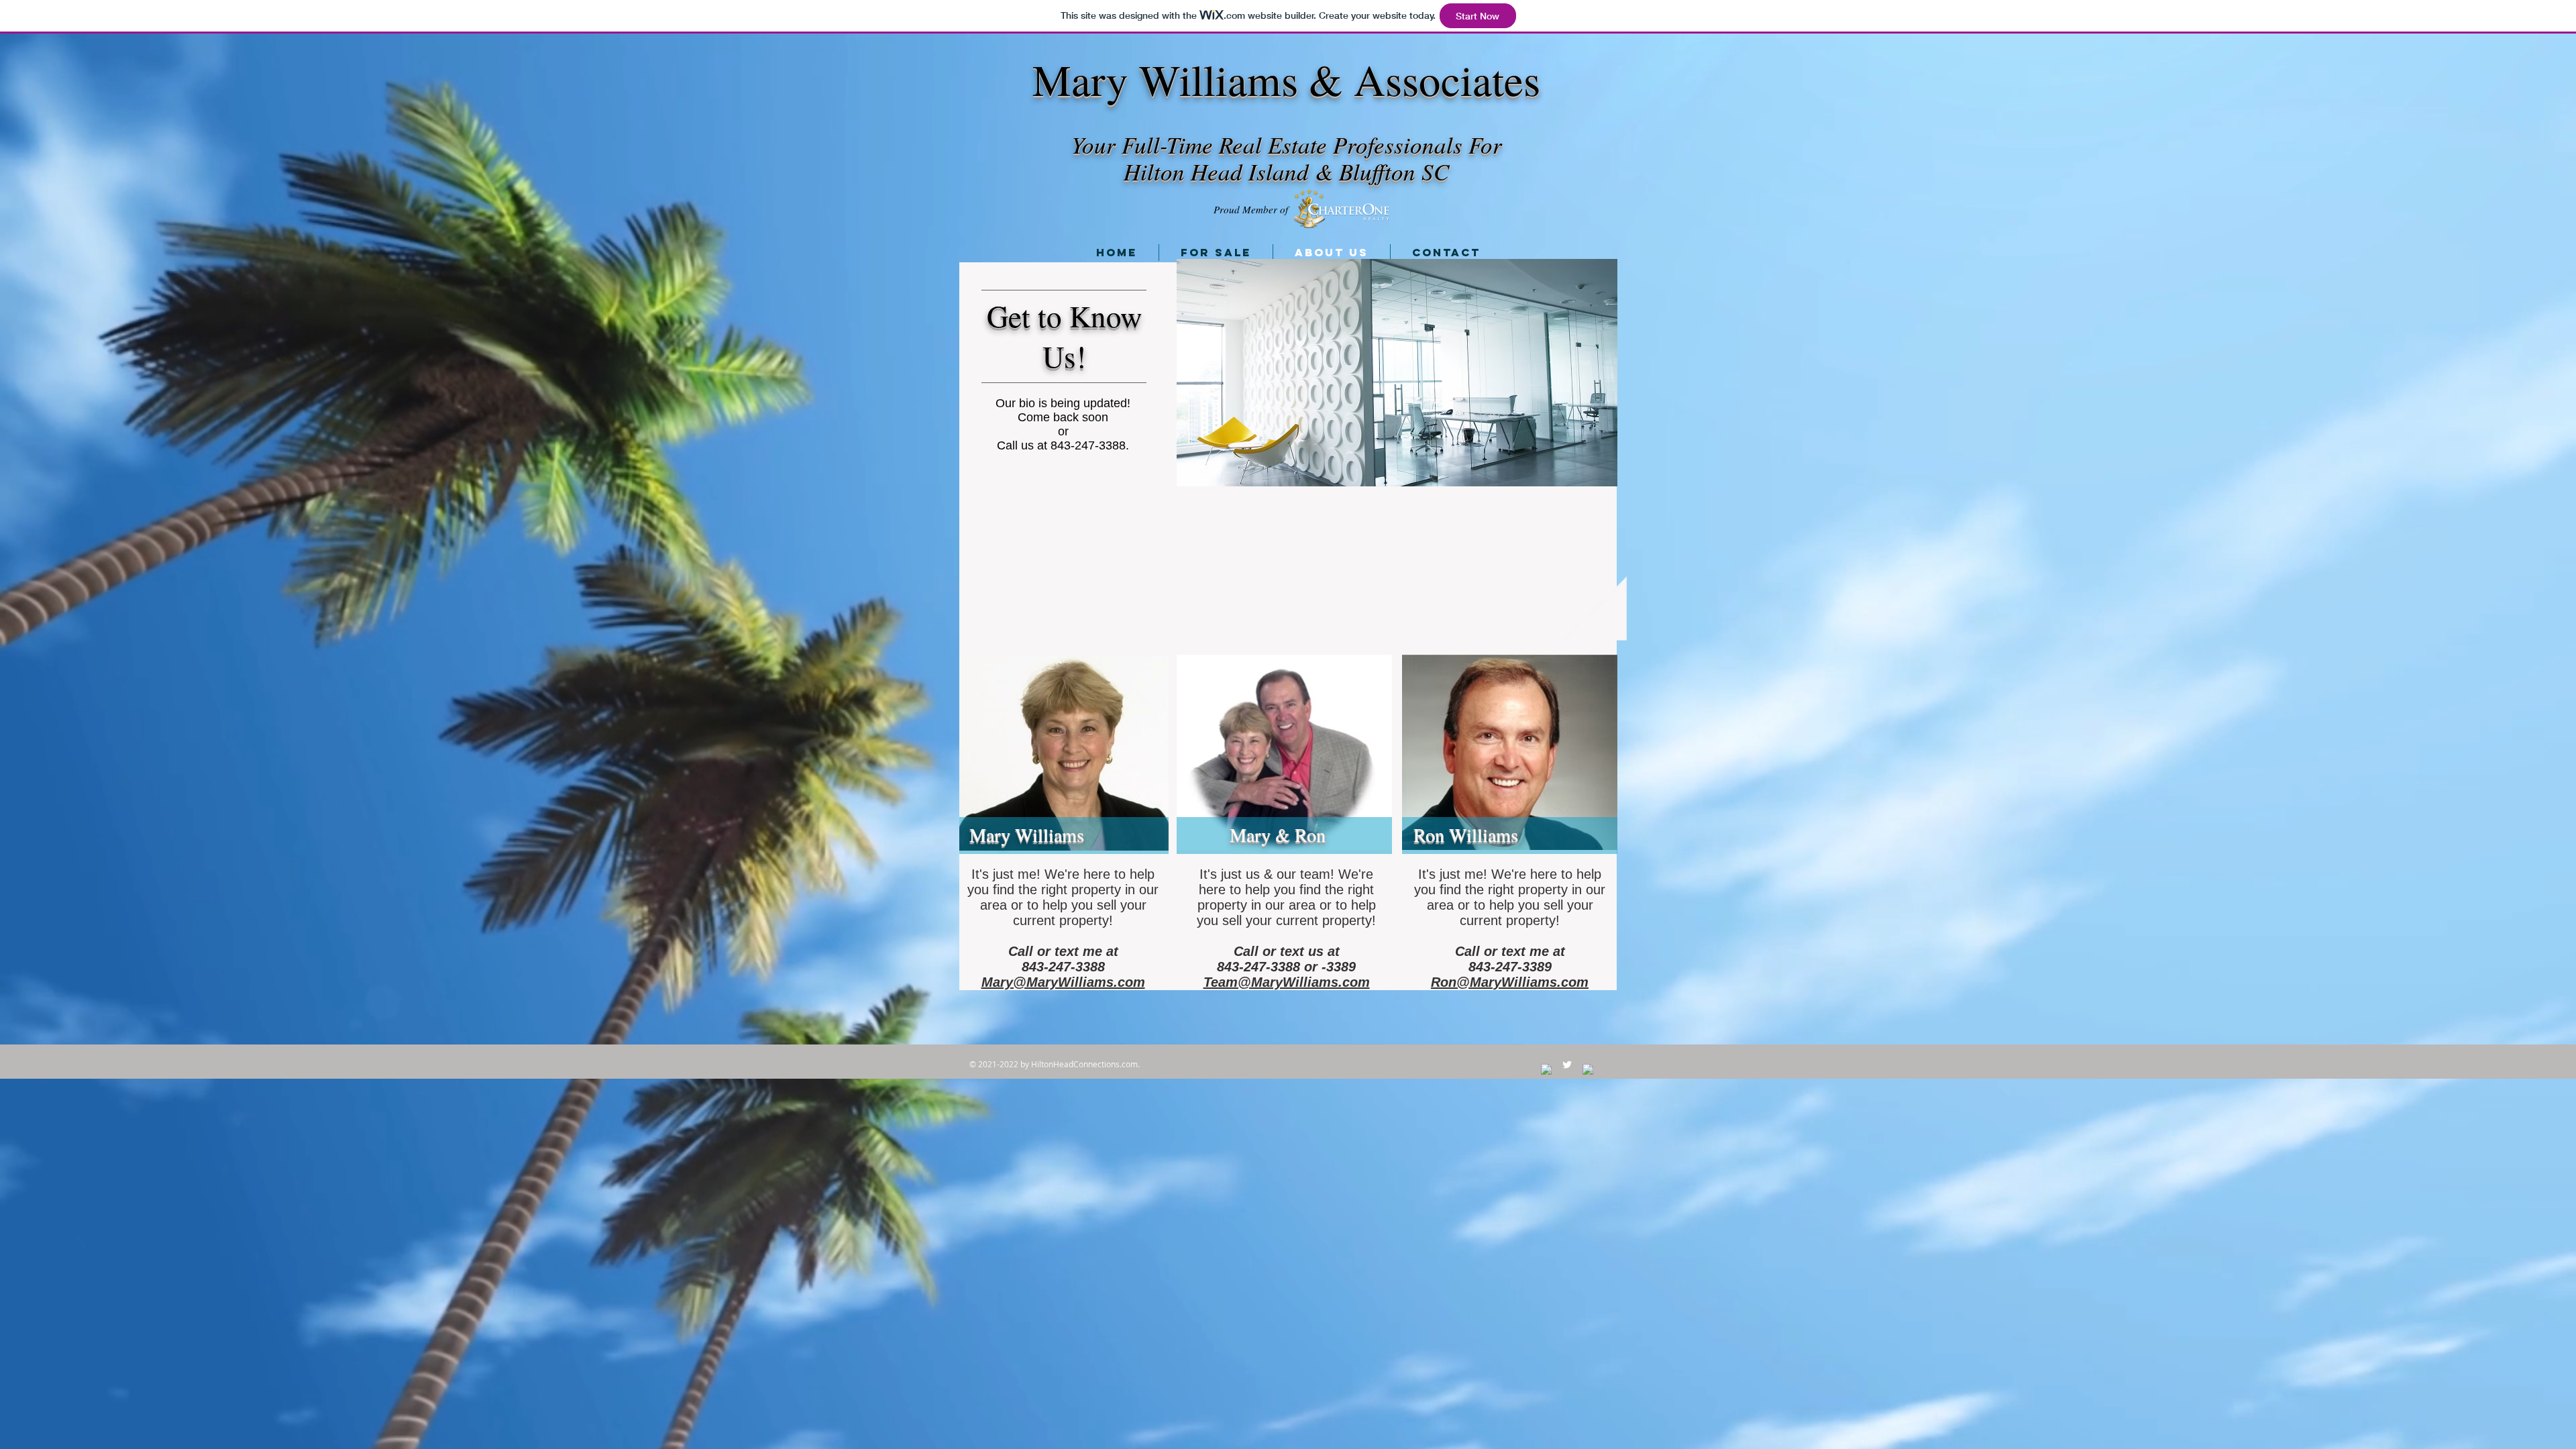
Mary (1080, 79)
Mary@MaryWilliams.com (1063, 982)
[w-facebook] (1546, 1069)
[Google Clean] (1588, 1069)
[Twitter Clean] (1567, 1065)
